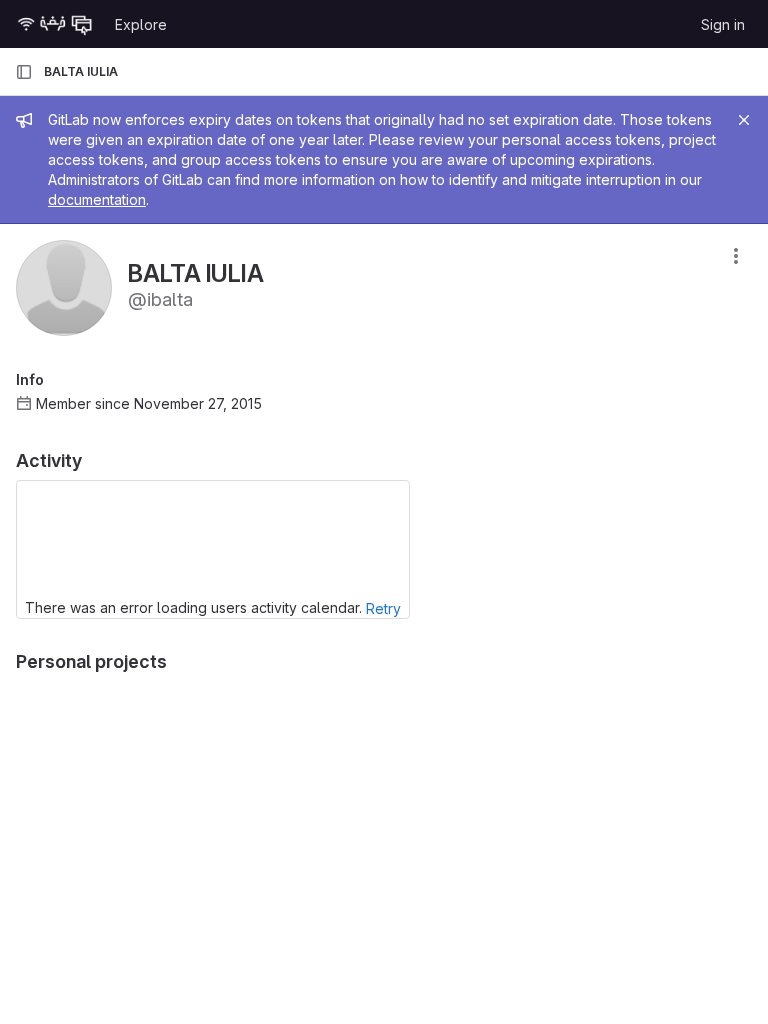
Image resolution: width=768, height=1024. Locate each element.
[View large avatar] (64, 286)
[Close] (744, 120)
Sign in (723, 24)
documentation (97, 199)
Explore (141, 24)
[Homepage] (55, 24)
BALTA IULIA (81, 71)
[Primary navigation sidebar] (24, 72)
